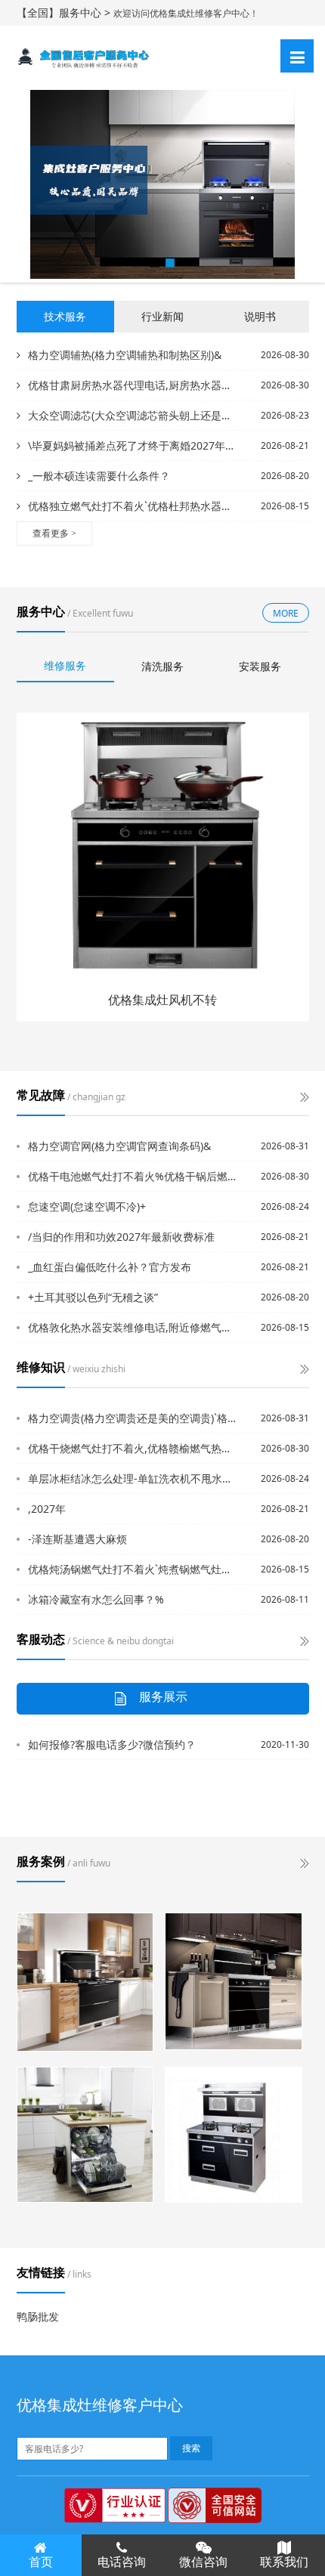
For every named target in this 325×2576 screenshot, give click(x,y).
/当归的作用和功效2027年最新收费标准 (121, 1237)
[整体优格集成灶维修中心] (234, 1981)
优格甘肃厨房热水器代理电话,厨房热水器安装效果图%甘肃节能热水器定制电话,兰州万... (132, 385)
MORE (286, 613)
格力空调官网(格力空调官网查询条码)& (119, 1146)
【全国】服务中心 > (65, 12)
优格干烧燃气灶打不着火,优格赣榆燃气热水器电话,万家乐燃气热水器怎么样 (133, 1448)
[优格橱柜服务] (85, 1982)
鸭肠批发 (38, 2316)
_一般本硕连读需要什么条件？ (99, 476)
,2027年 (47, 1509)
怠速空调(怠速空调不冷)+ (87, 1206)
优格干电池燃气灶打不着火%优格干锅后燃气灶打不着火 (133, 1176)
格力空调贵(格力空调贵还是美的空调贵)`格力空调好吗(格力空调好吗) (133, 1418)
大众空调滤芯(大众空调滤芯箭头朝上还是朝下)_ (132, 415)
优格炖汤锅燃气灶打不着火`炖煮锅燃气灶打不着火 (133, 1569)
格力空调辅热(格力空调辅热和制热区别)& (125, 355)
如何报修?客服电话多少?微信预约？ (112, 1744)
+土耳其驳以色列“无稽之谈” (93, 1297)
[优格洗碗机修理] (85, 2135)
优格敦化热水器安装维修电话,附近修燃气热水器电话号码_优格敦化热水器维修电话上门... (133, 1327)
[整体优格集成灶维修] (234, 2135)
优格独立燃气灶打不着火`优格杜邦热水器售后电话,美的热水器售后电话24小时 (132, 506)
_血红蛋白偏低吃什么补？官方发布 (110, 1267)
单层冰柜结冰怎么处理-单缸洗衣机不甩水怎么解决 (133, 1478)
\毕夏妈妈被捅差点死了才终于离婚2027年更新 (132, 445)
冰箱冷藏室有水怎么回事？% (96, 1599)
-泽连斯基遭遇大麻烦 (77, 1539)
